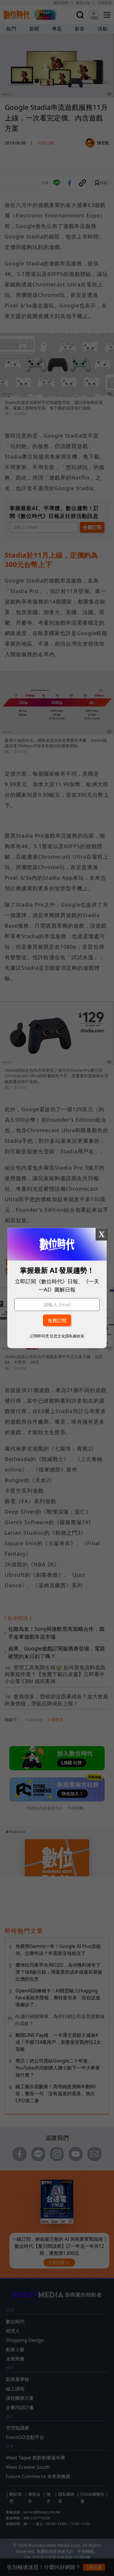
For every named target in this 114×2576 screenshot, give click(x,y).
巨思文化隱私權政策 (67, 1336)
